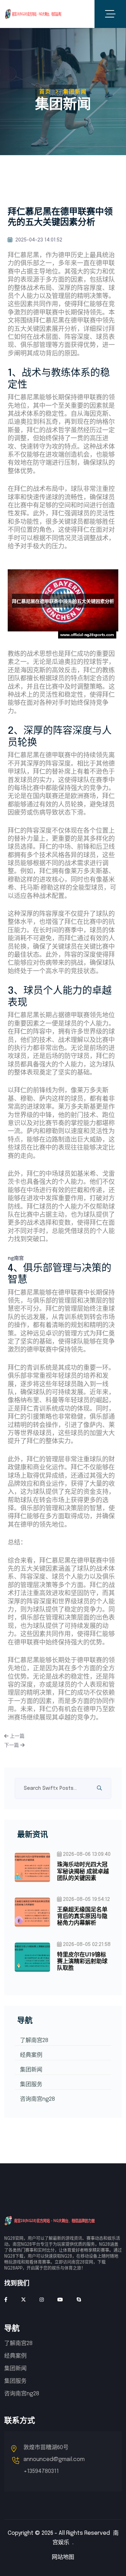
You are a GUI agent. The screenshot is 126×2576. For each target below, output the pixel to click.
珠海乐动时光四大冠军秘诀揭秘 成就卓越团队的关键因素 (83, 1871)
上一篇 (16, 1736)
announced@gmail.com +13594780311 (54, 2465)
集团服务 (31, 2085)
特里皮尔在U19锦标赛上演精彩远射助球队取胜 (82, 1962)
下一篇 (12, 1745)
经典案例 (31, 2055)
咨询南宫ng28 (37, 2099)
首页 (45, 92)
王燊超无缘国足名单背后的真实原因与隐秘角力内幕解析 (82, 1916)
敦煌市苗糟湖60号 (46, 2448)
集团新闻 (31, 2070)
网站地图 (63, 2557)
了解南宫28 (34, 2040)
